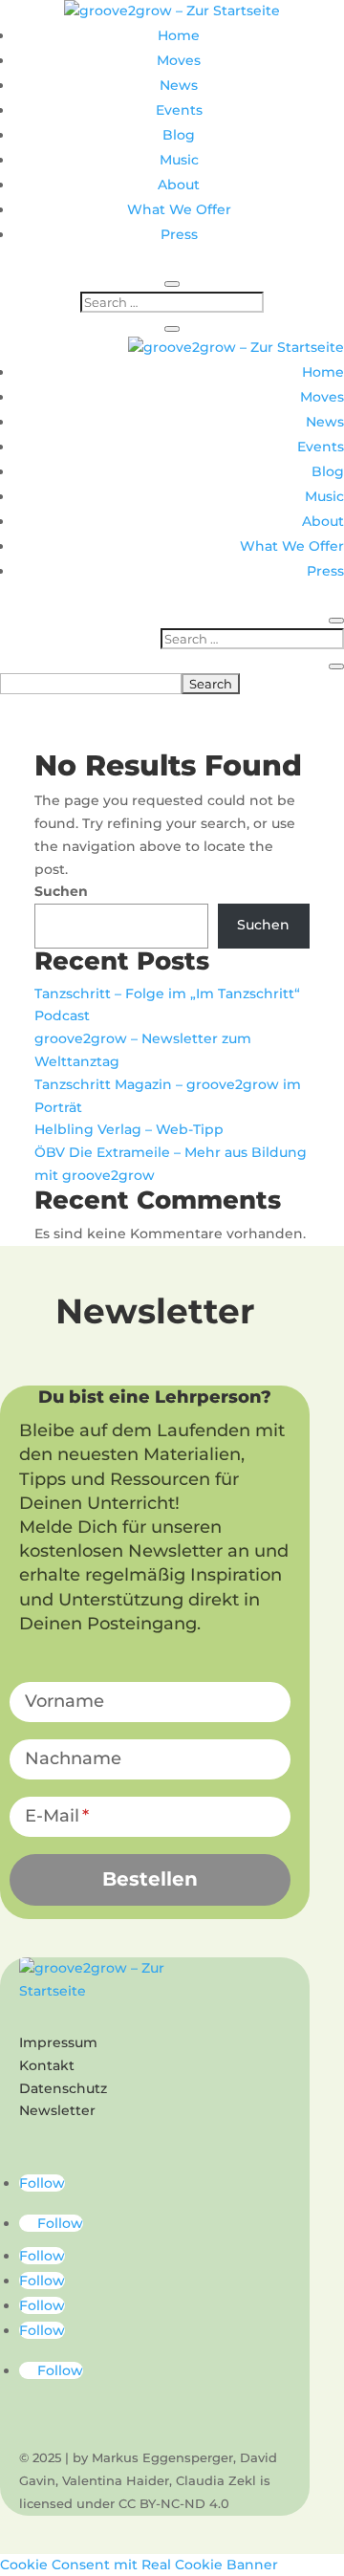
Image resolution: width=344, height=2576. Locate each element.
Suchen (61, 891)
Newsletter (57, 2110)
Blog (179, 135)
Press (179, 234)
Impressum (58, 2042)
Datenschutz (63, 2088)
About (179, 185)
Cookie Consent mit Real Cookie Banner (139, 2565)
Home (179, 35)
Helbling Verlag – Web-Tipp (129, 1129)
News (179, 85)
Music (179, 160)
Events (179, 110)
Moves (179, 60)
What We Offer (179, 209)
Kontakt (47, 2065)
